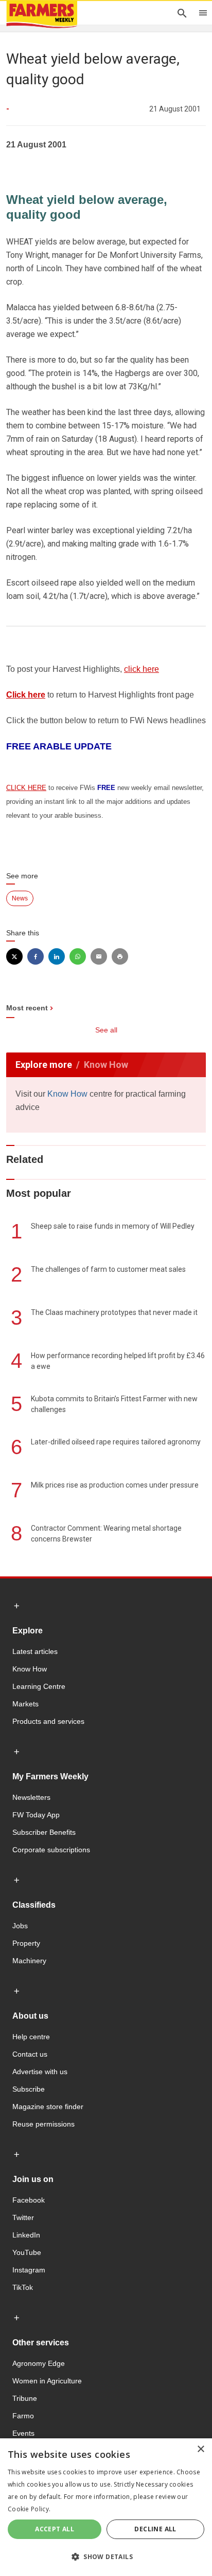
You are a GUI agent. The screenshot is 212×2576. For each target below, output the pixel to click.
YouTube (27, 2252)
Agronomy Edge (39, 2363)
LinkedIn (26, 2235)
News (20, 898)
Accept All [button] (55, 2529)
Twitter (23, 2217)
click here (142, 669)
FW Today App (36, 1815)
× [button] (200, 2449)
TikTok (23, 2287)
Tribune (25, 2398)
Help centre (31, 2037)
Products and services (48, 1721)
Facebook (29, 2200)
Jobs (20, 1926)
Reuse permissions (43, 2124)
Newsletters (31, 1797)
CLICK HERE (26, 788)
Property (26, 1943)
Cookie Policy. (29, 2509)
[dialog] (106, 2507)
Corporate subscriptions (51, 1850)
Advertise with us (40, 2072)
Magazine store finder (48, 2107)
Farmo (23, 2416)
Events (23, 2433)
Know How (67, 1094)
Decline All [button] (155, 2529)
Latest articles (35, 1651)
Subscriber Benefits (44, 1832)
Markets (25, 1704)
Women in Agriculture (47, 2381)
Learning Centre (39, 1686)
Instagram (29, 2270)
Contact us (30, 2054)
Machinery (29, 1961)
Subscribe (29, 2089)
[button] (106, 2557)
